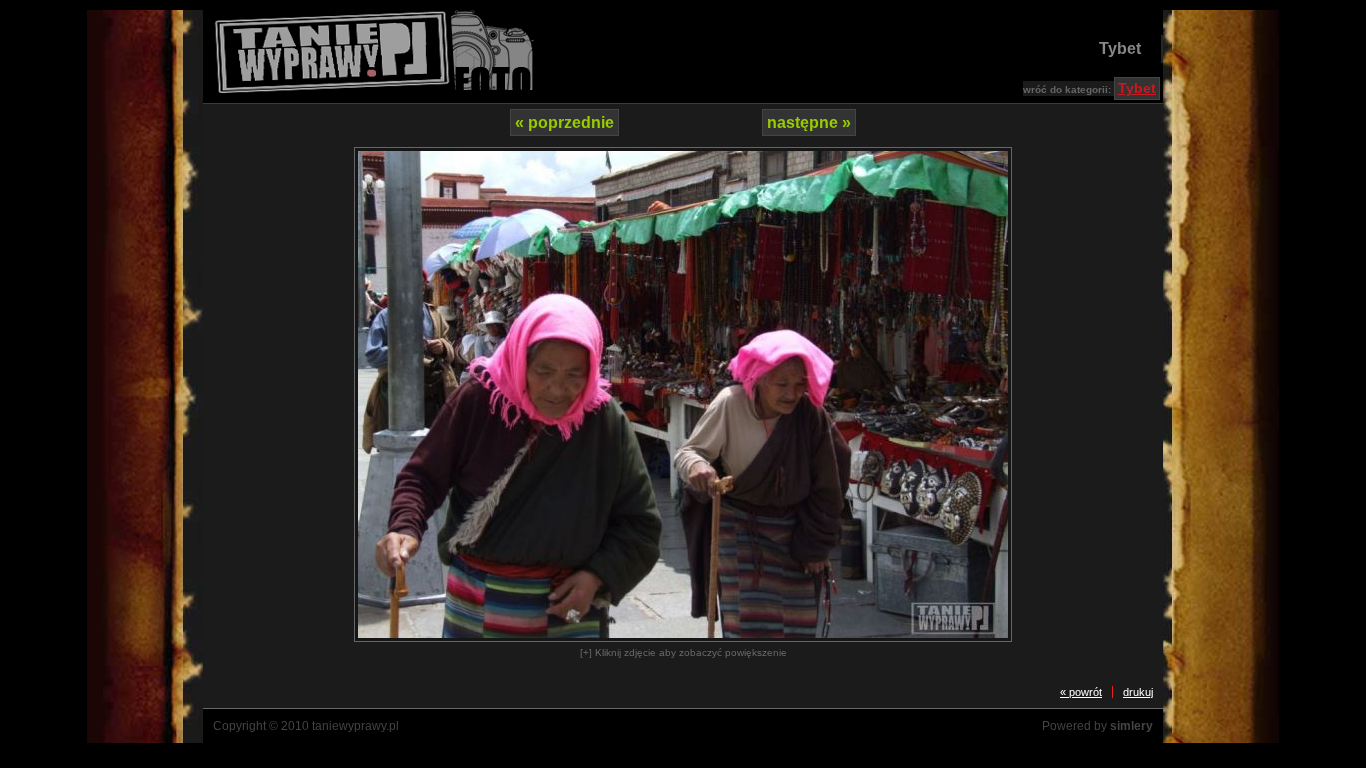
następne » (809, 122)
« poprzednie (564, 122)
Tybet (1120, 48)
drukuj (1138, 692)
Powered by (1097, 726)
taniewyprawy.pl (355, 726)
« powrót (1081, 692)
